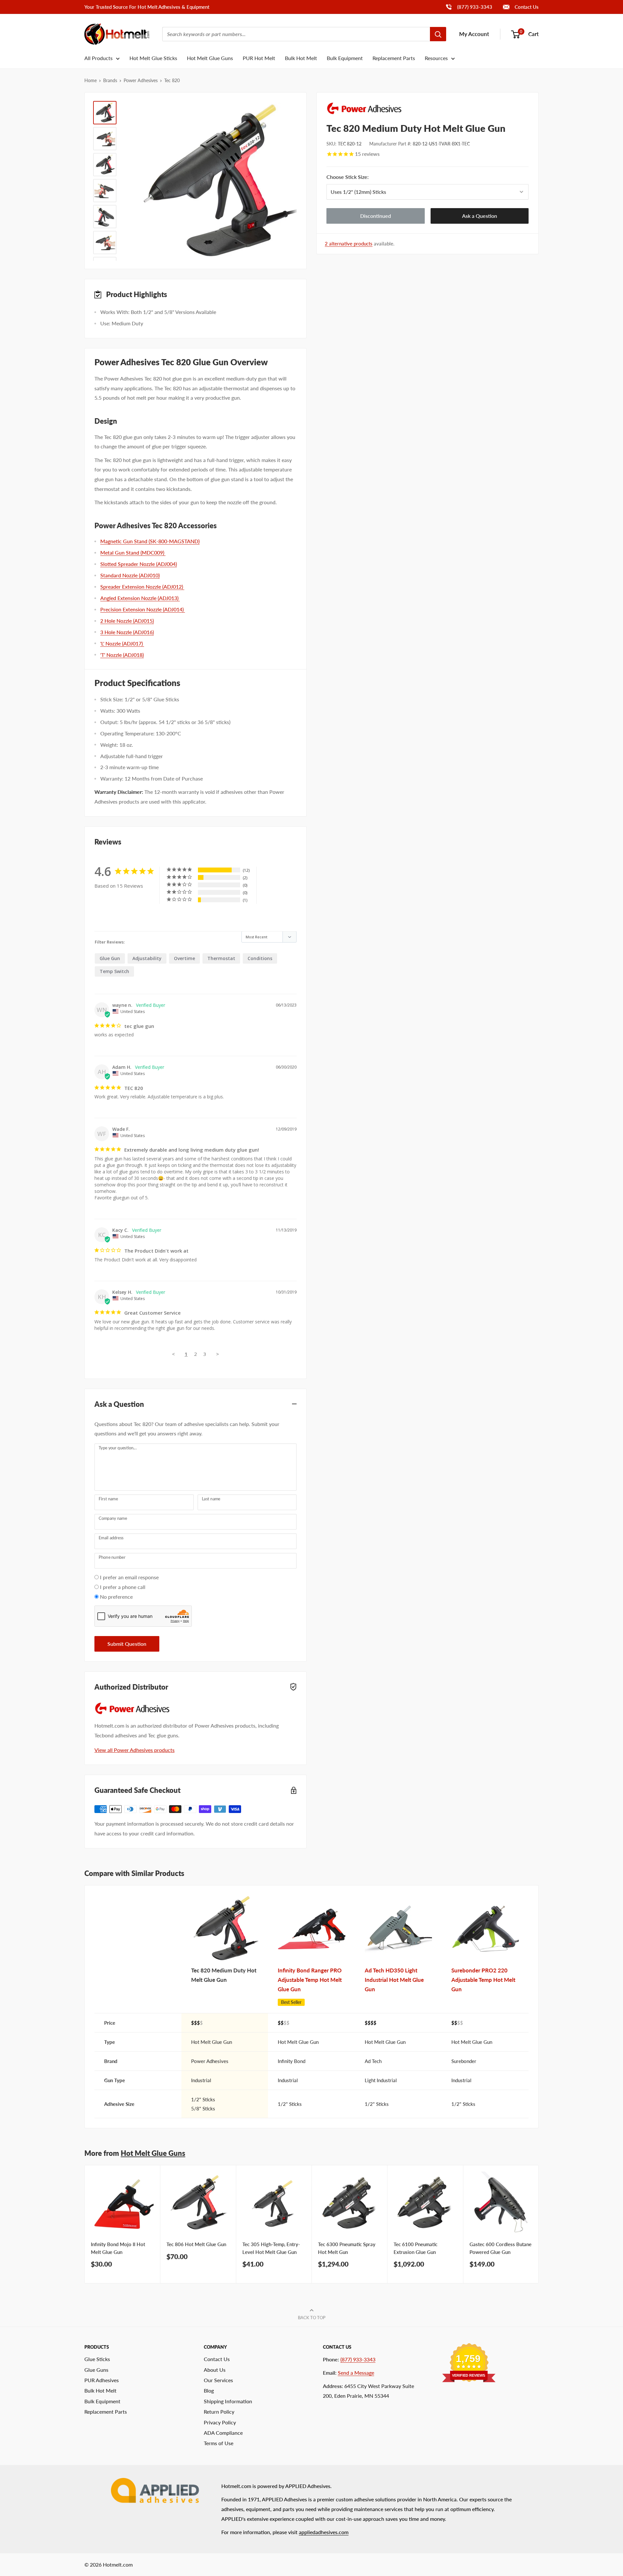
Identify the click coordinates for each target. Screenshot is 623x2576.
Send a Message (356, 2373)
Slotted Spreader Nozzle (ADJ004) (139, 564)
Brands (110, 80)
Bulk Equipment (345, 58)
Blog (209, 2390)
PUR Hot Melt (259, 58)
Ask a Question (480, 216)
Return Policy (219, 2412)
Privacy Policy (220, 2422)
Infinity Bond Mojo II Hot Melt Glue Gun (118, 2248)
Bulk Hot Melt (301, 58)
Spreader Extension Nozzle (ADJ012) (142, 587)
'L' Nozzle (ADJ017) (122, 643)
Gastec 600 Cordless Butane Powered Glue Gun (501, 2248)
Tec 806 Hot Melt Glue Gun (196, 2244)
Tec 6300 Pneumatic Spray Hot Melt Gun (347, 2248)
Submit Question (127, 1644)
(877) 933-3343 (469, 7)
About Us (215, 2370)
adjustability (147, 958)
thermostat (221, 958)
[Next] (539, 2224)
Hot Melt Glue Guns (210, 58)
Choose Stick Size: (376, 177)
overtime (184, 958)
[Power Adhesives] (428, 108)
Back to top (312, 2318)
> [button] (218, 1354)
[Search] (438, 34)
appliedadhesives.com (324, 2532)
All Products (98, 58)
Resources (436, 58)
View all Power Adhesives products (134, 1750)
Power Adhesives (141, 80)
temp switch (114, 971)
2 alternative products (349, 244)
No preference (116, 1597)
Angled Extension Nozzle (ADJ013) (140, 598)
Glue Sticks (97, 2359)
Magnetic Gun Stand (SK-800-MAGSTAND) (150, 541)
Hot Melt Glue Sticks (153, 58)
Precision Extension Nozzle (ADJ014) (143, 609)
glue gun (110, 958)
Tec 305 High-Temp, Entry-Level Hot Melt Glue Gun (271, 2248)
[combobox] (296, 34)
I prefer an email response (129, 1577)
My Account (474, 34)
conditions (260, 958)
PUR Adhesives (102, 2380)
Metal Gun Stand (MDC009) (133, 552)
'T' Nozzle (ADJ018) (122, 655)
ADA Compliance (223, 2433)
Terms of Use (219, 2443)
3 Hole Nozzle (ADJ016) (127, 632)
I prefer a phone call (123, 1587)
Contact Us (526, 7)
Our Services (218, 2380)
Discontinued (376, 216)
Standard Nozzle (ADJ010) (130, 575)
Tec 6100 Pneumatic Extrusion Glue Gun (415, 2248)
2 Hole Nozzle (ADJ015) (127, 621)
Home (91, 80)
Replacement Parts (394, 58)
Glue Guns (96, 2370)
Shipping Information (228, 2401)
